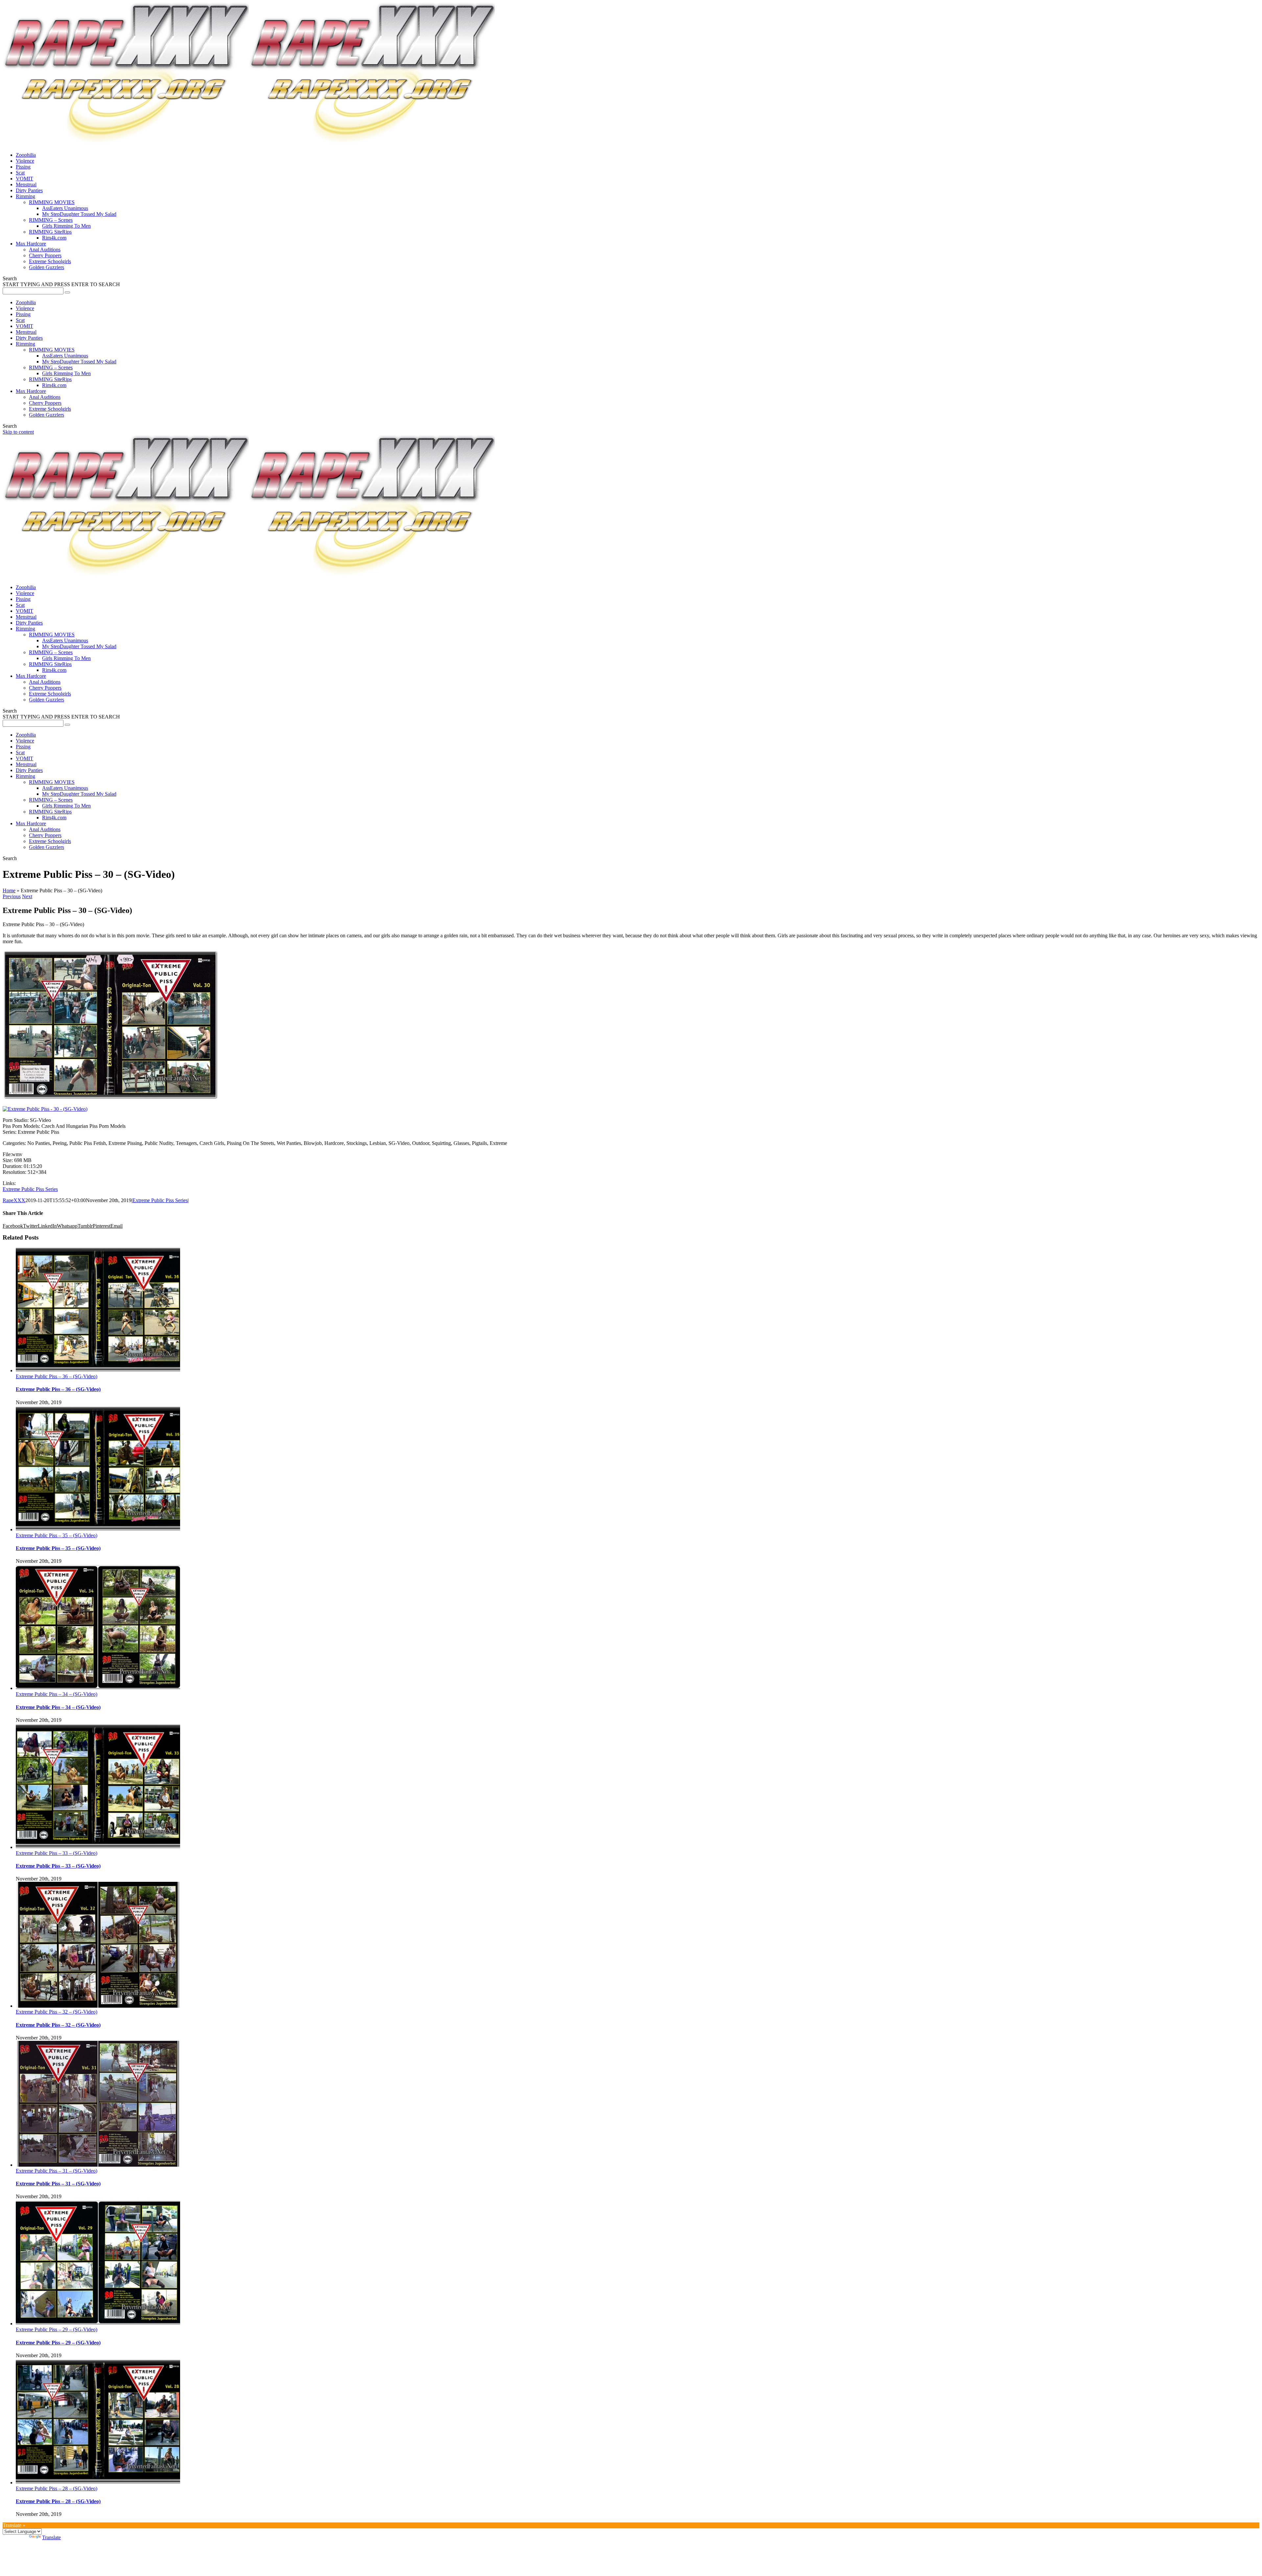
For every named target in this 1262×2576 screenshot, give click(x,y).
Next (27, 896)
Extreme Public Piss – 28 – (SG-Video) (57, 2488)
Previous (12, 896)
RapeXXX (14, 1200)
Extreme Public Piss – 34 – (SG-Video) (57, 1694)
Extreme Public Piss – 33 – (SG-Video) (57, 1853)
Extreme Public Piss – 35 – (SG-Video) (57, 1535)
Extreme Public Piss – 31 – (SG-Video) (57, 2171)
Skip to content (18, 432)
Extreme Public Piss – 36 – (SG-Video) (57, 1376)
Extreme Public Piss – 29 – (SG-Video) (57, 2329)
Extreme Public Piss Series (30, 1189)
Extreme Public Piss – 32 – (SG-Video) (57, 2012)
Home (9, 890)
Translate (51, 2537)
